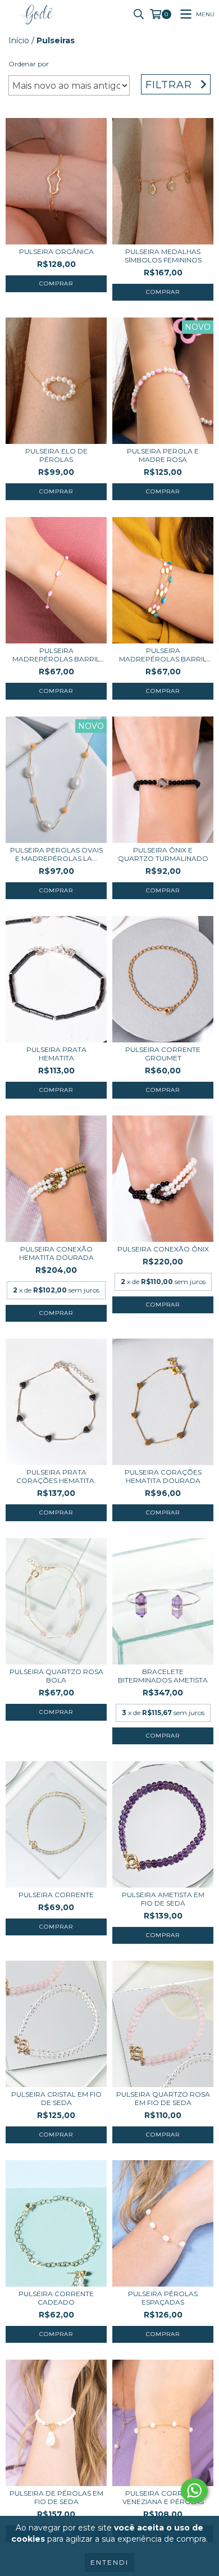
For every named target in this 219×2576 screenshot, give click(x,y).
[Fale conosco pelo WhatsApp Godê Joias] (194, 2491)
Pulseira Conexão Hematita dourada (56, 1253)
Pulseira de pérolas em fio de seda (56, 2497)
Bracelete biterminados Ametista (163, 1676)
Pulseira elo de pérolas (56, 455)
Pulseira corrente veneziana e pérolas (163, 2497)
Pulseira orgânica (56, 251)
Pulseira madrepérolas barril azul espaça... (163, 655)
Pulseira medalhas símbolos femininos (163, 256)
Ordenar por (29, 64)
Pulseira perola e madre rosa (163, 455)
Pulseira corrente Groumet (163, 1054)
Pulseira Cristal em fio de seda (56, 2098)
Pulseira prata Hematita (56, 1054)
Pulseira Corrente (56, 1895)
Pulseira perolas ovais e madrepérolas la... (56, 854)
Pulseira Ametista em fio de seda (163, 1899)
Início (19, 40)
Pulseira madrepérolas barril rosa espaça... (56, 655)
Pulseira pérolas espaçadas (163, 2298)
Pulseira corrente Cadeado (56, 2298)
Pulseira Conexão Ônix (163, 1249)
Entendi (109, 2562)
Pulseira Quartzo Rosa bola (56, 1676)
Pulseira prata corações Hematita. (56, 1476)
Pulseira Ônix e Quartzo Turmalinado (163, 854)
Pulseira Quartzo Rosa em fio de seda (163, 2098)
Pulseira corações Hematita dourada (163, 1476)
